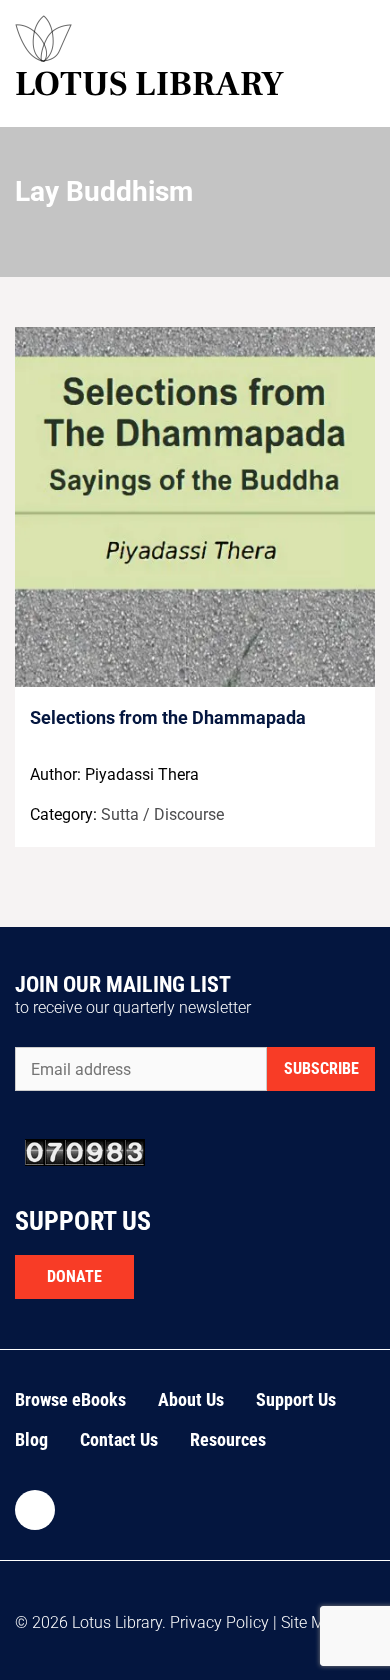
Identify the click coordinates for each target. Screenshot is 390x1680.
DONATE (74, 1276)
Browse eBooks (70, 1399)
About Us (191, 1399)
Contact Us (119, 1439)
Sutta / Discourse (162, 814)
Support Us (296, 1399)
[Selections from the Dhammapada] (195, 507)
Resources (228, 1439)
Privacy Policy (219, 1622)
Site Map (312, 1622)
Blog (31, 1439)
